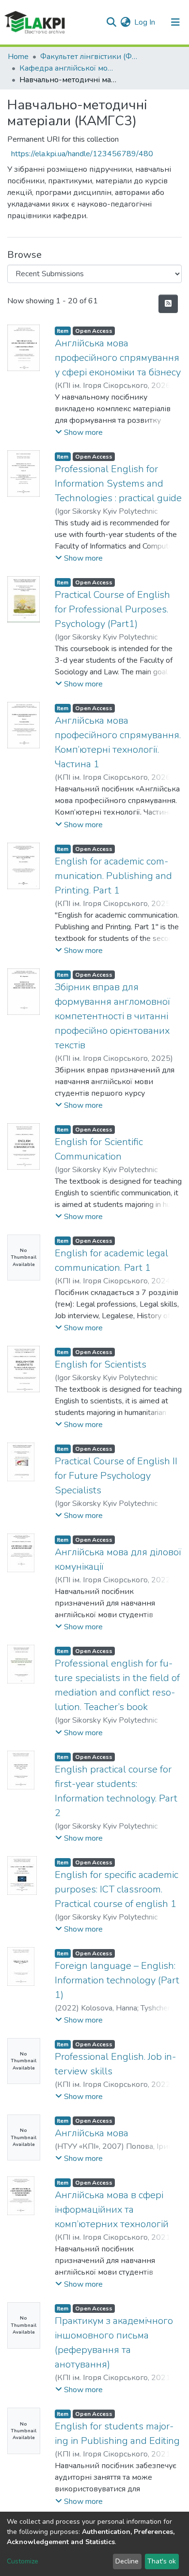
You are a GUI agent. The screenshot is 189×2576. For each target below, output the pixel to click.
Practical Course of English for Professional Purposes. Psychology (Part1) (112, 609)
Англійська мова (92, 2133)
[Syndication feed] (168, 304)
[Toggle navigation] (175, 22)
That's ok (162, 2561)
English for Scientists (101, 1364)
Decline (127, 2561)
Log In (145, 22)
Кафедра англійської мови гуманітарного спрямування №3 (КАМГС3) (68, 68)
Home (18, 57)
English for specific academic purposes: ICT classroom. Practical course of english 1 (117, 1889)
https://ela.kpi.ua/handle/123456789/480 (82, 154)
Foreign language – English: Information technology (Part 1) (117, 1980)
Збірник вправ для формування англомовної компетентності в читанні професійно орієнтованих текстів (112, 1016)
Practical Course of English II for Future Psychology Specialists (116, 1476)
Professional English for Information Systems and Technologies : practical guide (118, 484)
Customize (23, 2561)
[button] (125, 22)
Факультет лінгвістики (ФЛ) (89, 57)
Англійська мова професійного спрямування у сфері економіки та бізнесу (118, 358)
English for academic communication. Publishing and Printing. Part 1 (113, 876)
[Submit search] (111, 22)
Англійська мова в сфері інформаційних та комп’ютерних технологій (112, 2210)
